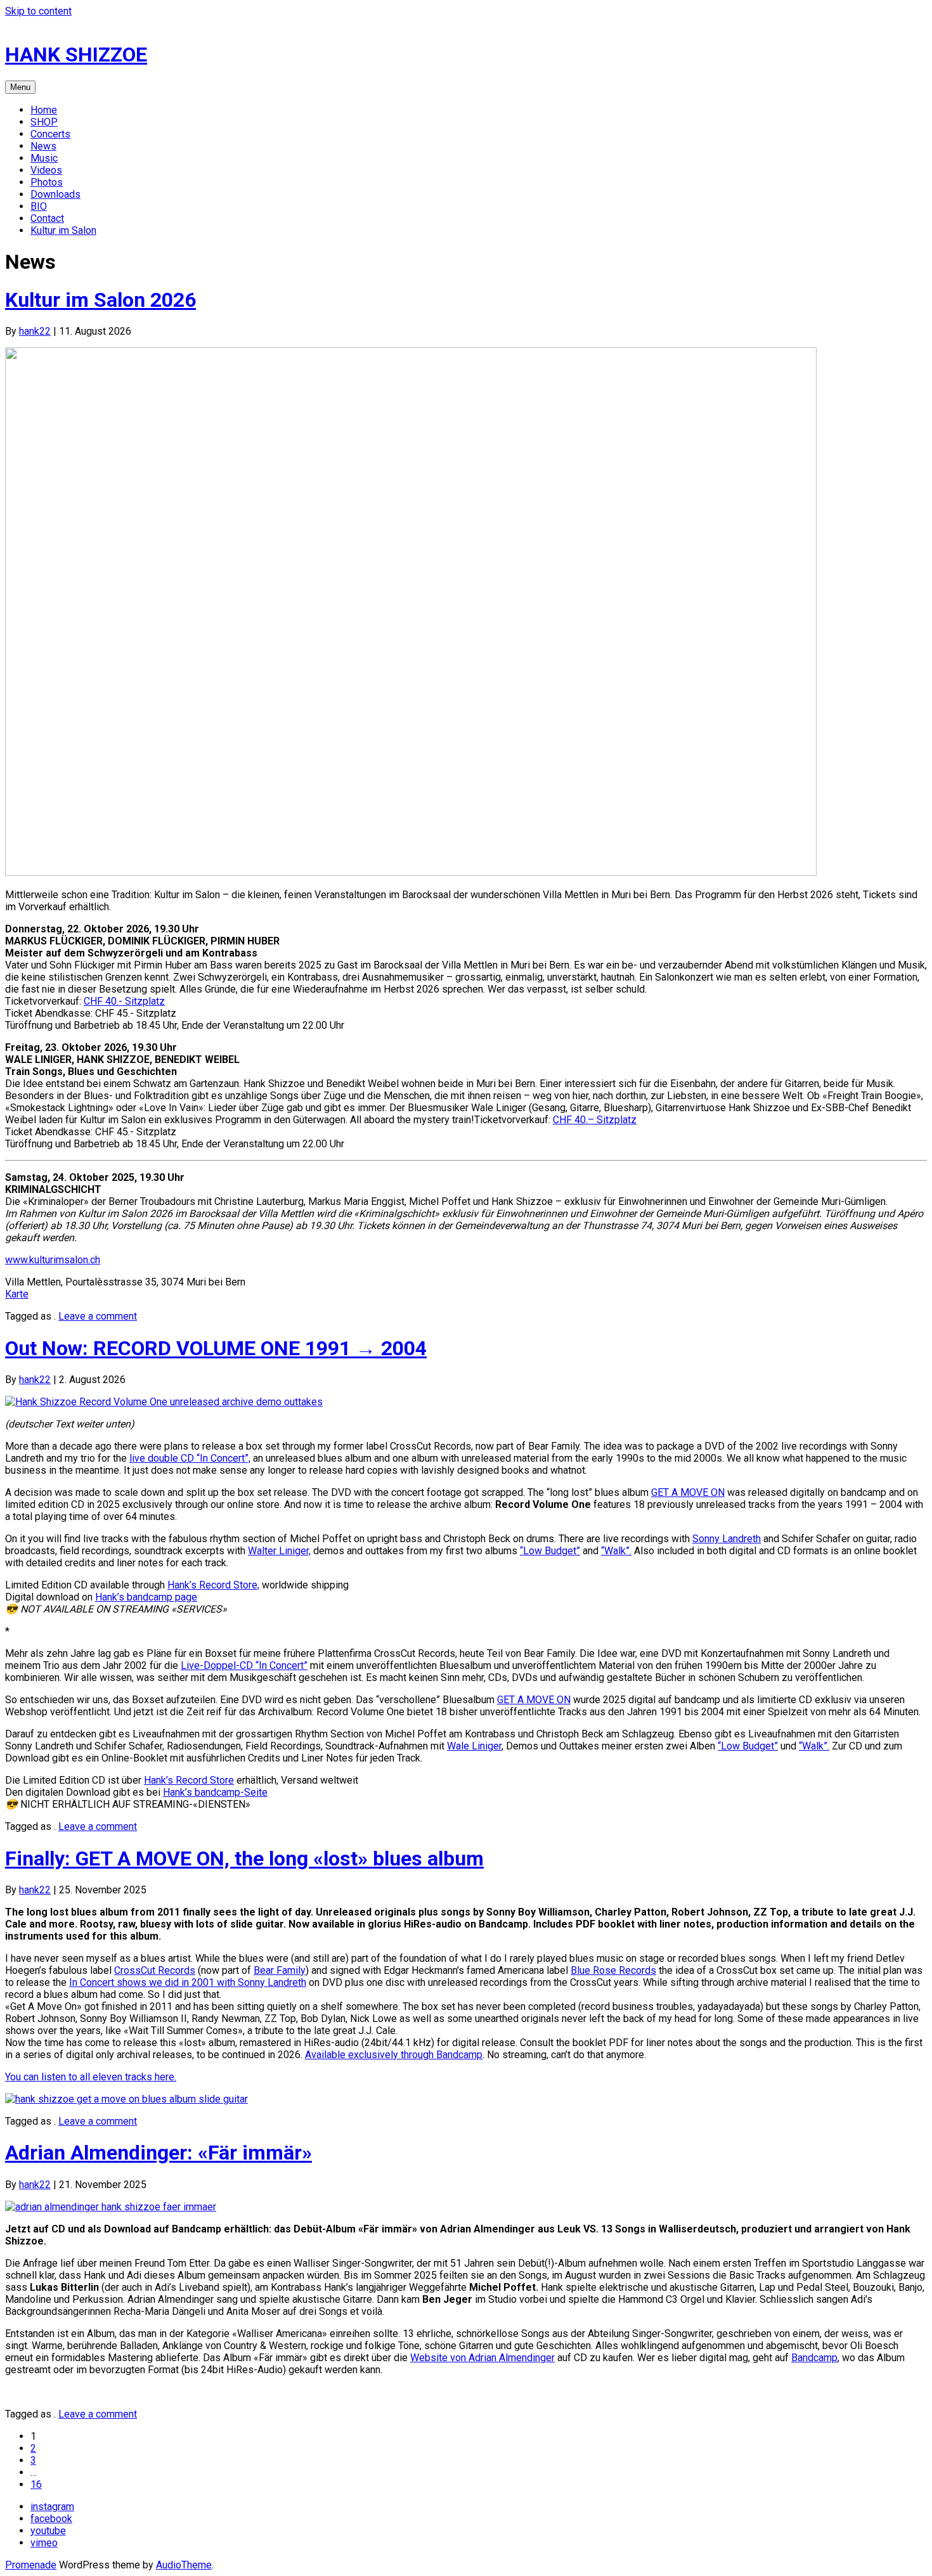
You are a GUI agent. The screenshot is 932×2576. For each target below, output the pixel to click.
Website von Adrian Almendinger (482, 2358)
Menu (20, 87)
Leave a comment (98, 1316)
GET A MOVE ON (688, 1492)
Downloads (55, 194)
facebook (51, 2519)
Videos (46, 170)
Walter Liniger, (279, 1551)
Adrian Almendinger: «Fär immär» (159, 2153)
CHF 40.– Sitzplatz (595, 1120)
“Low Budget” (550, 1551)
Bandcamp (814, 2358)
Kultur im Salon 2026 (100, 300)
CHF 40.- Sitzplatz (124, 1001)
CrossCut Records (155, 1970)
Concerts (50, 134)
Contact (47, 218)
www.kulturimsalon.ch (53, 1260)
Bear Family (280, 1970)
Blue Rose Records (613, 1970)
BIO (39, 206)
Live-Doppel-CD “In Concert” (244, 1665)
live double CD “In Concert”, (190, 1458)
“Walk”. (616, 1551)
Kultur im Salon (63, 230)
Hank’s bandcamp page (146, 1597)
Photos (47, 182)
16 (36, 2484)
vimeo (44, 2543)
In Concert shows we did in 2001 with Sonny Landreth (188, 1982)
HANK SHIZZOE (76, 55)
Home (44, 110)
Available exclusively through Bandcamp (394, 2055)
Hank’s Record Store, (213, 1585)
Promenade (31, 2565)
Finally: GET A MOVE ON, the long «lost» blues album (244, 1858)
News (43, 146)
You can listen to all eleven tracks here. (91, 2077)
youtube (48, 2531)
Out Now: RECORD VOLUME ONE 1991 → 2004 (216, 1348)
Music (44, 158)
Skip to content (38, 11)
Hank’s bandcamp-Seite (215, 1792)
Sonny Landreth (727, 1539)
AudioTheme (184, 2565)
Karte (17, 1294)
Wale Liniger (474, 1746)
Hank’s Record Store (189, 1780)
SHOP (44, 122)
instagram (52, 2507)
